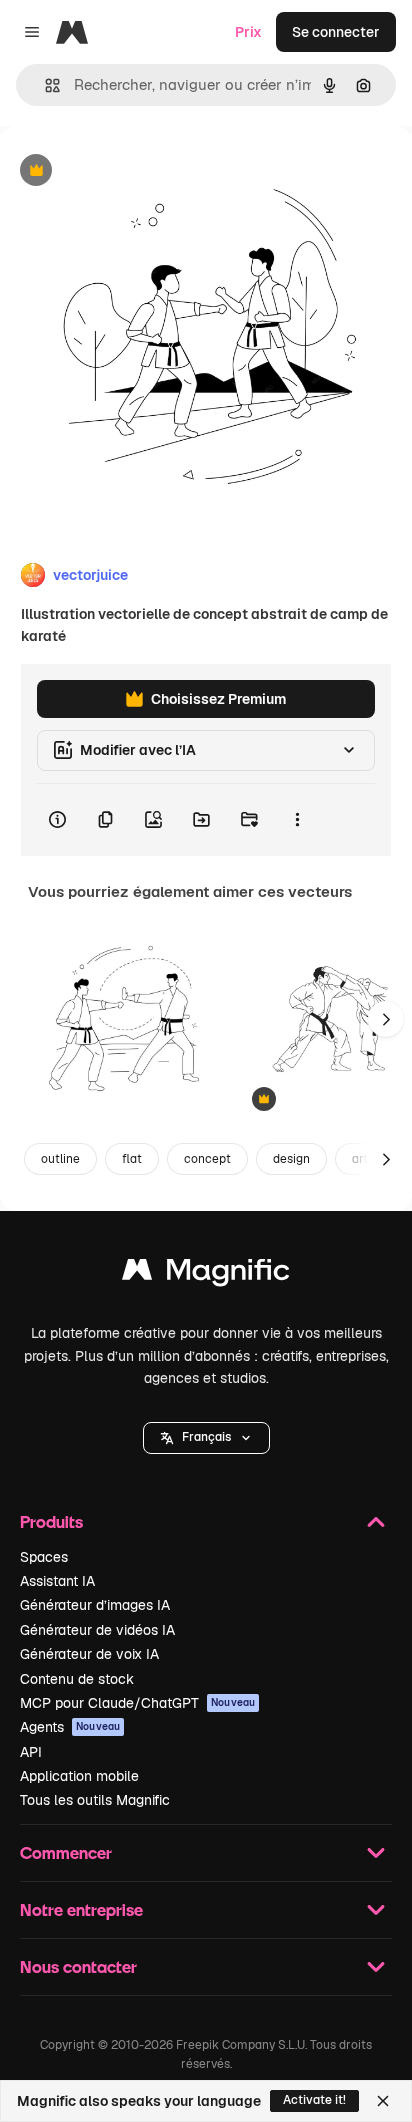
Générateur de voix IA (89, 1654)
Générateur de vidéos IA (97, 1630)
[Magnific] (206, 1274)
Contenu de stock (77, 1679)
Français (206, 1437)
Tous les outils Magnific (95, 1800)
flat (132, 1159)
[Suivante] (386, 1019)
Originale (132, 171)
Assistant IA (57, 1581)
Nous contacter (78, 1966)
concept (207, 1159)
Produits (51, 1521)
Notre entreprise (81, 1909)
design (291, 1159)
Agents (70, 1727)
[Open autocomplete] (44, 85)
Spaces (44, 1557)
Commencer (66, 1852)
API (31, 1752)
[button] (206, 1438)
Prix (248, 32)
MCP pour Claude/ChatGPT (137, 1703)
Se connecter (336, 32)
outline (60, 1159)
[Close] (383, 2101)
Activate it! (314, 2100)
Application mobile (79, 1776)
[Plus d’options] (297, 820)
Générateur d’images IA (95, 1605)
